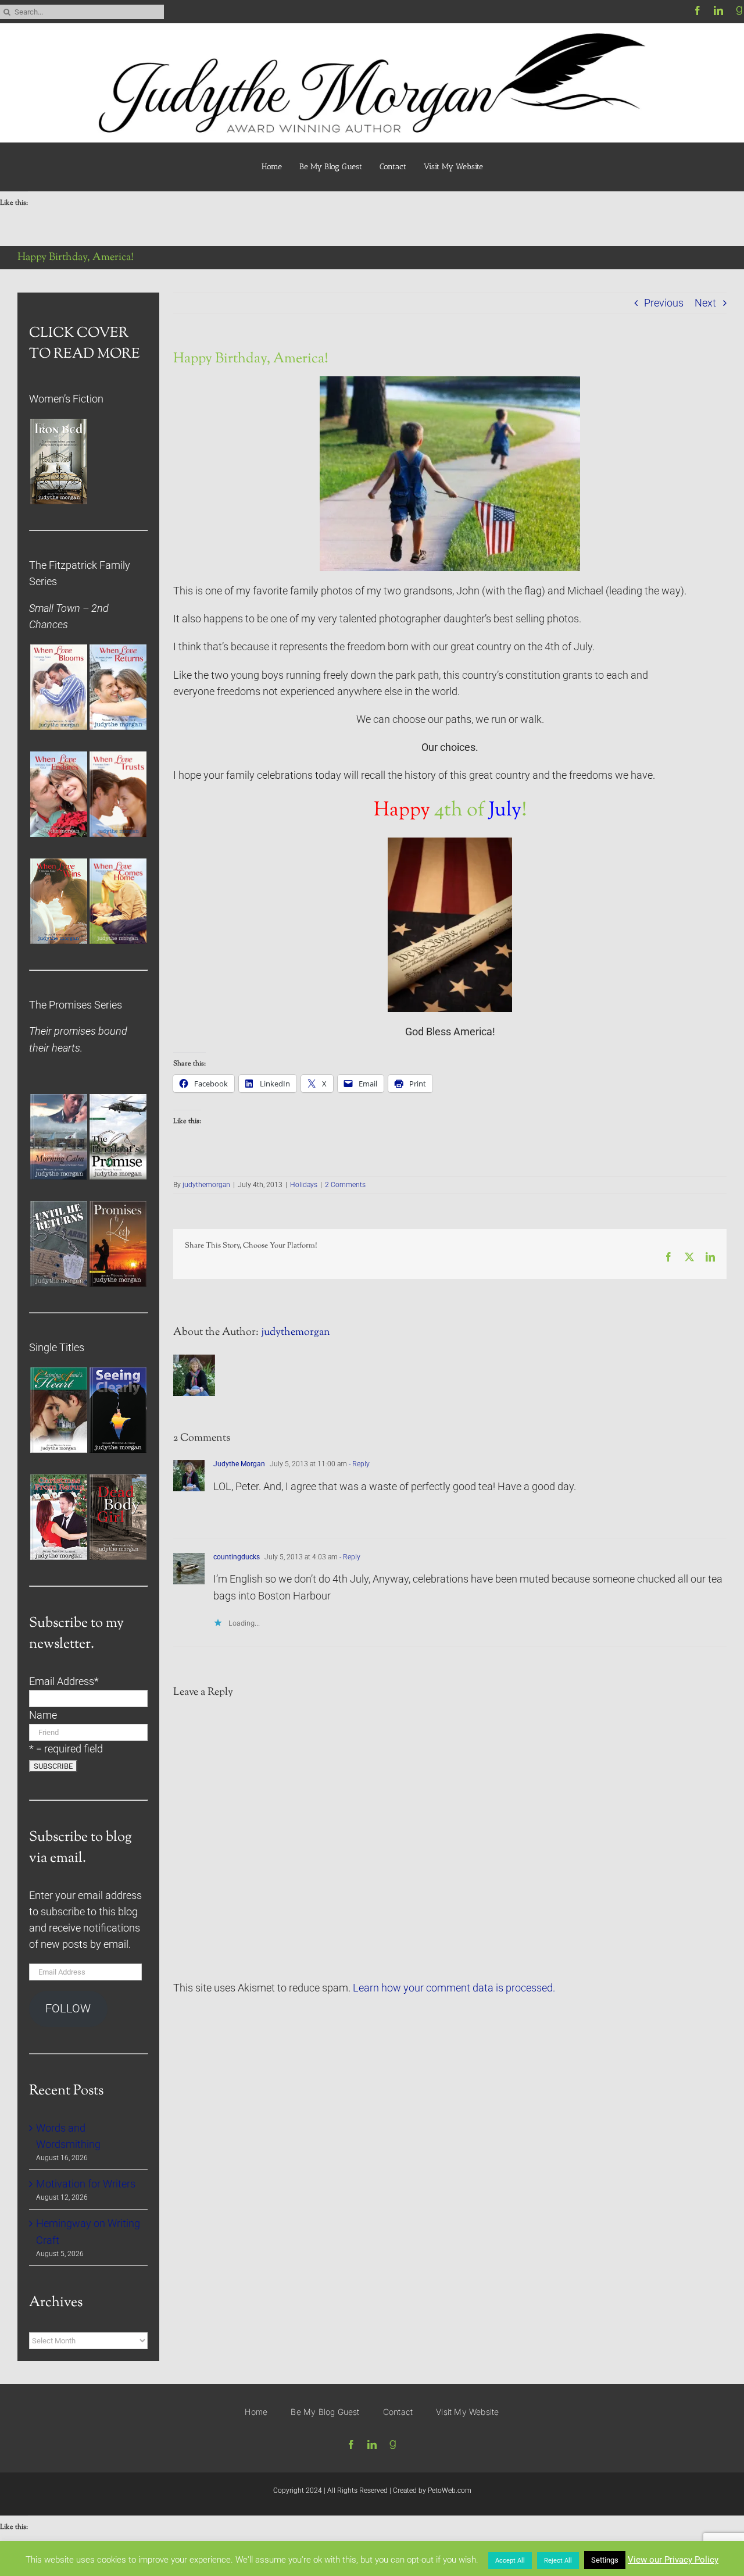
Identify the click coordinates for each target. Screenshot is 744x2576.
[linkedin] (718, 10)
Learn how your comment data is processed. (454, 1988)
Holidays (304, 1185)
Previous (664, 303)
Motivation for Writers (86, 2184)
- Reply (358, 1464)
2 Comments (345, 1185)
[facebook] (697, 10)
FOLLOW (68, 2009)
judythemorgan (206, 1185)
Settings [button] (605, 2560)
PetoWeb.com (450, 2491)
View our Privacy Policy (673, 2560)
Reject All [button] (558, 2561)
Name (43, 1715)
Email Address (64, 1681)
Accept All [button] (510, 2561)
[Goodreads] (739, 10)
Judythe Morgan (239, 1464)
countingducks (237, 1557)
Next (705, 303)
